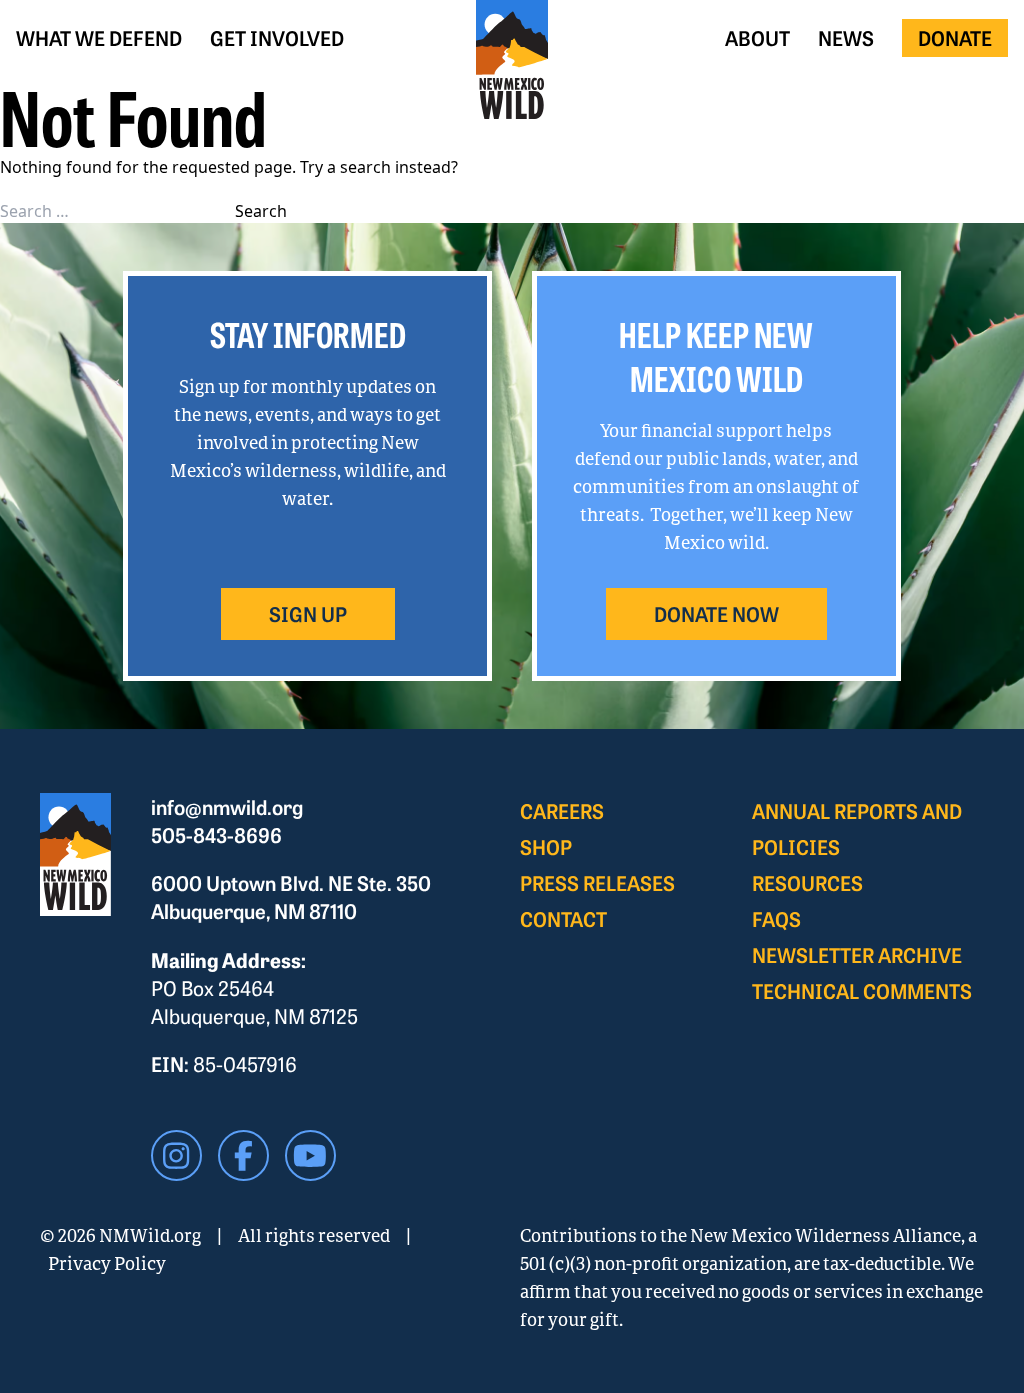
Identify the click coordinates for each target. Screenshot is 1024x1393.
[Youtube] (310, 1155)
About (757, 37)
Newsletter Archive (857, 954)
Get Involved (277, 37)
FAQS (776, 918)
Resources (807, 882)
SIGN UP (308, 613)
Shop (546, 846)
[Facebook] (243, 1155)
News (846, 37)
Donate (955, 37)
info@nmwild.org (227, 806)
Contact (563, 918)
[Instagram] (176, 1155)
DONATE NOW (716, 613)
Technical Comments (862, 990)
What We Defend (99, 37)
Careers (562, 810)
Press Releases (597, 882)
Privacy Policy (107, 1263)
